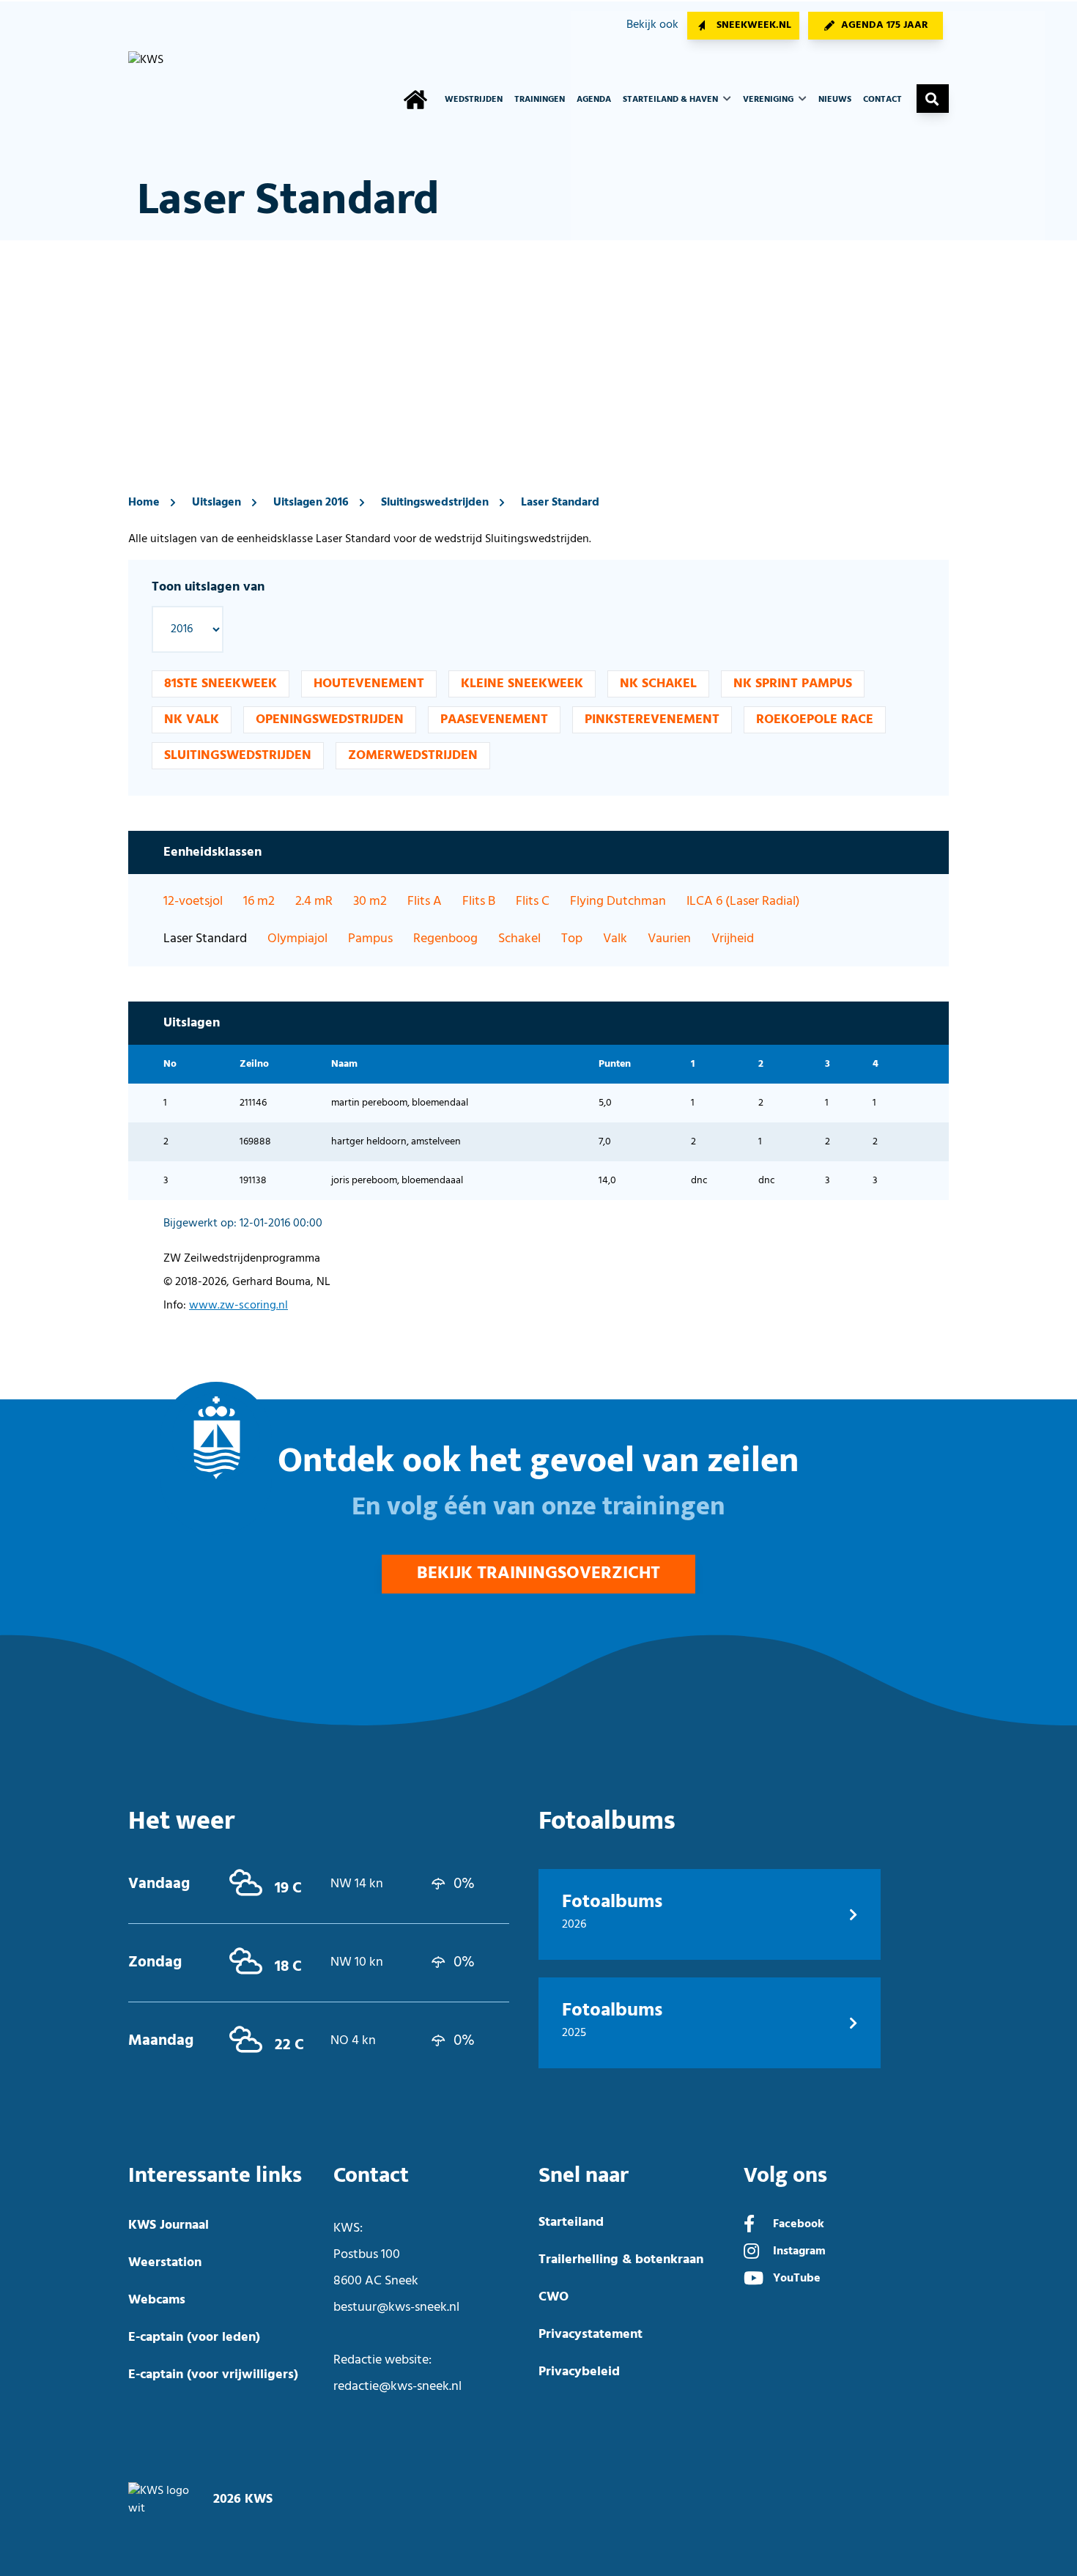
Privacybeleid (579, 2372)
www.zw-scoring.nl (238, 1306)
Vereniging (769, 100)
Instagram (799, 2251)
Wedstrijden (474, 100)
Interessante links (215, 2176)
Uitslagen (216, 503)
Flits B (479, 902)
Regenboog (445, 939)
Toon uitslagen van (208, 587)
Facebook (799, 2224)
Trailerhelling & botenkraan (621, 2260)
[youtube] (754, 2280)
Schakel (519, 939)
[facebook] (749, 2226)
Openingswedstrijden (330, 720)
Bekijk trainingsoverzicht (538, 1574)
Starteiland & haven (671, 100)
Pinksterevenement (652, 720)
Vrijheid (733, 939)
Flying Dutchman (618, 902)
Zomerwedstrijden (413, 756)
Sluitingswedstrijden (435, 503)
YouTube (797, 2279)
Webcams (157, 2300)
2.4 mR (314, 902)
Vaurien (669, 939)
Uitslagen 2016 (311, 503)
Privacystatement (591, 2335)
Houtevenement (369, 684)
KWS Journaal (169, 2225)
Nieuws (835, 100)
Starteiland (571, 2222)
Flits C (533, 902)
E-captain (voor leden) (194, 2338)
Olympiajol (297, 939)
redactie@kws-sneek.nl (397, 2387)
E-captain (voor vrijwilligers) (213, 2375)
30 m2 (370, 902)
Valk (615, 939)
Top (572, 939)
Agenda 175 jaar (885, 25)
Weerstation (165, 2263)
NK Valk (192, 720)
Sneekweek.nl (754, 25)
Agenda (594, 100)
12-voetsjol (193, 902)
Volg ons (785, 2176)
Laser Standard (560, 503)
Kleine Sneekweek (522, 684)
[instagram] (751, 2253)
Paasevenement (494, 720)
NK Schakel (658, 684)
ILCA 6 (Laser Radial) (743, 902)
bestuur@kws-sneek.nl (396, 2307)
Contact (882, 100)
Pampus (370, 939)
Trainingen (540, 100)
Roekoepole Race (815, 720)
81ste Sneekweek (221, 684)
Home (144, 503)
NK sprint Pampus (793, 684)
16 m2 (259, 902)
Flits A (425, 902)
